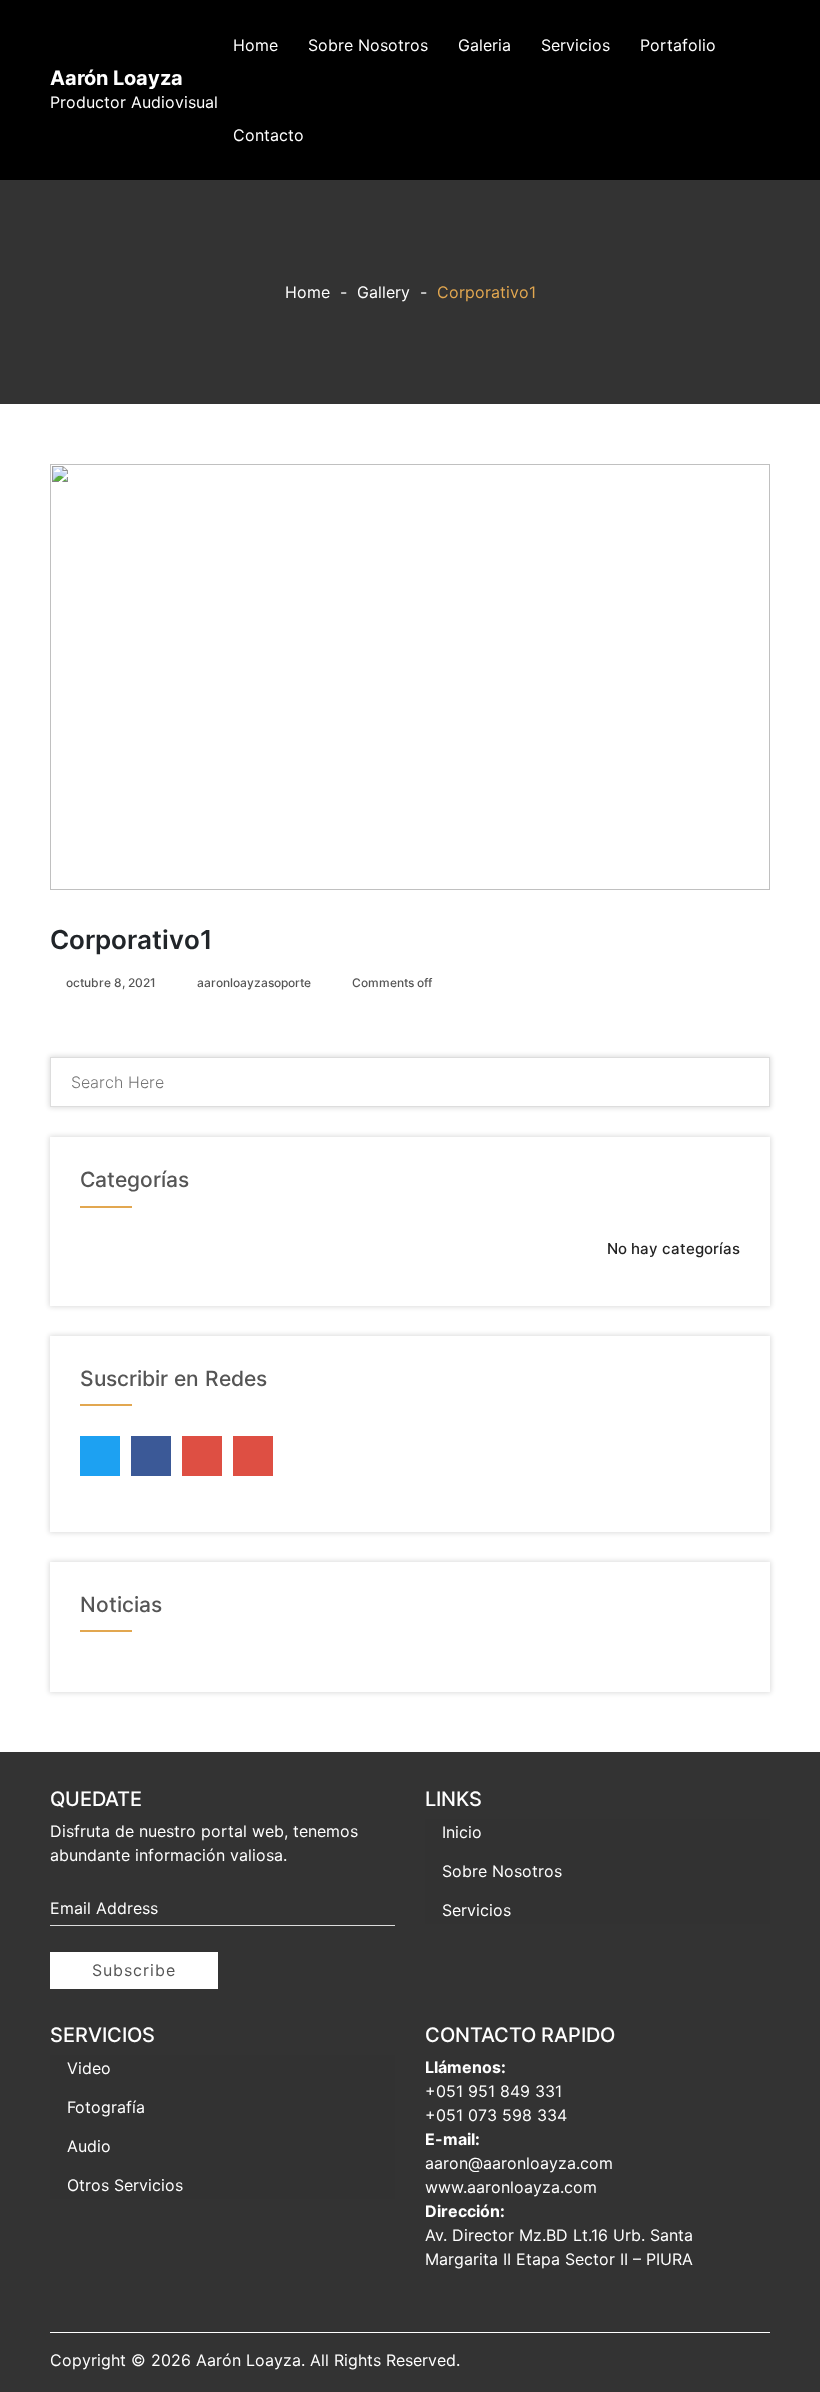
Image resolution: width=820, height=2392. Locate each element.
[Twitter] (100, 1451)
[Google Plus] (202, 1451)
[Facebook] (151, 1451)
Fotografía (106, 2107)
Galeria (484, 45)
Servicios (575, 45)
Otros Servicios (125, 2185)
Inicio (462, 1832)
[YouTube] (253, 1456)
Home (255, 45)
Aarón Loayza (116, 78)
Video (89, 2068)
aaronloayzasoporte (254, 982)
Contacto (268, 135)
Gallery (383, 292)
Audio (89, 2146)
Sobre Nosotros (368, 45)
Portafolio (678, 45)
